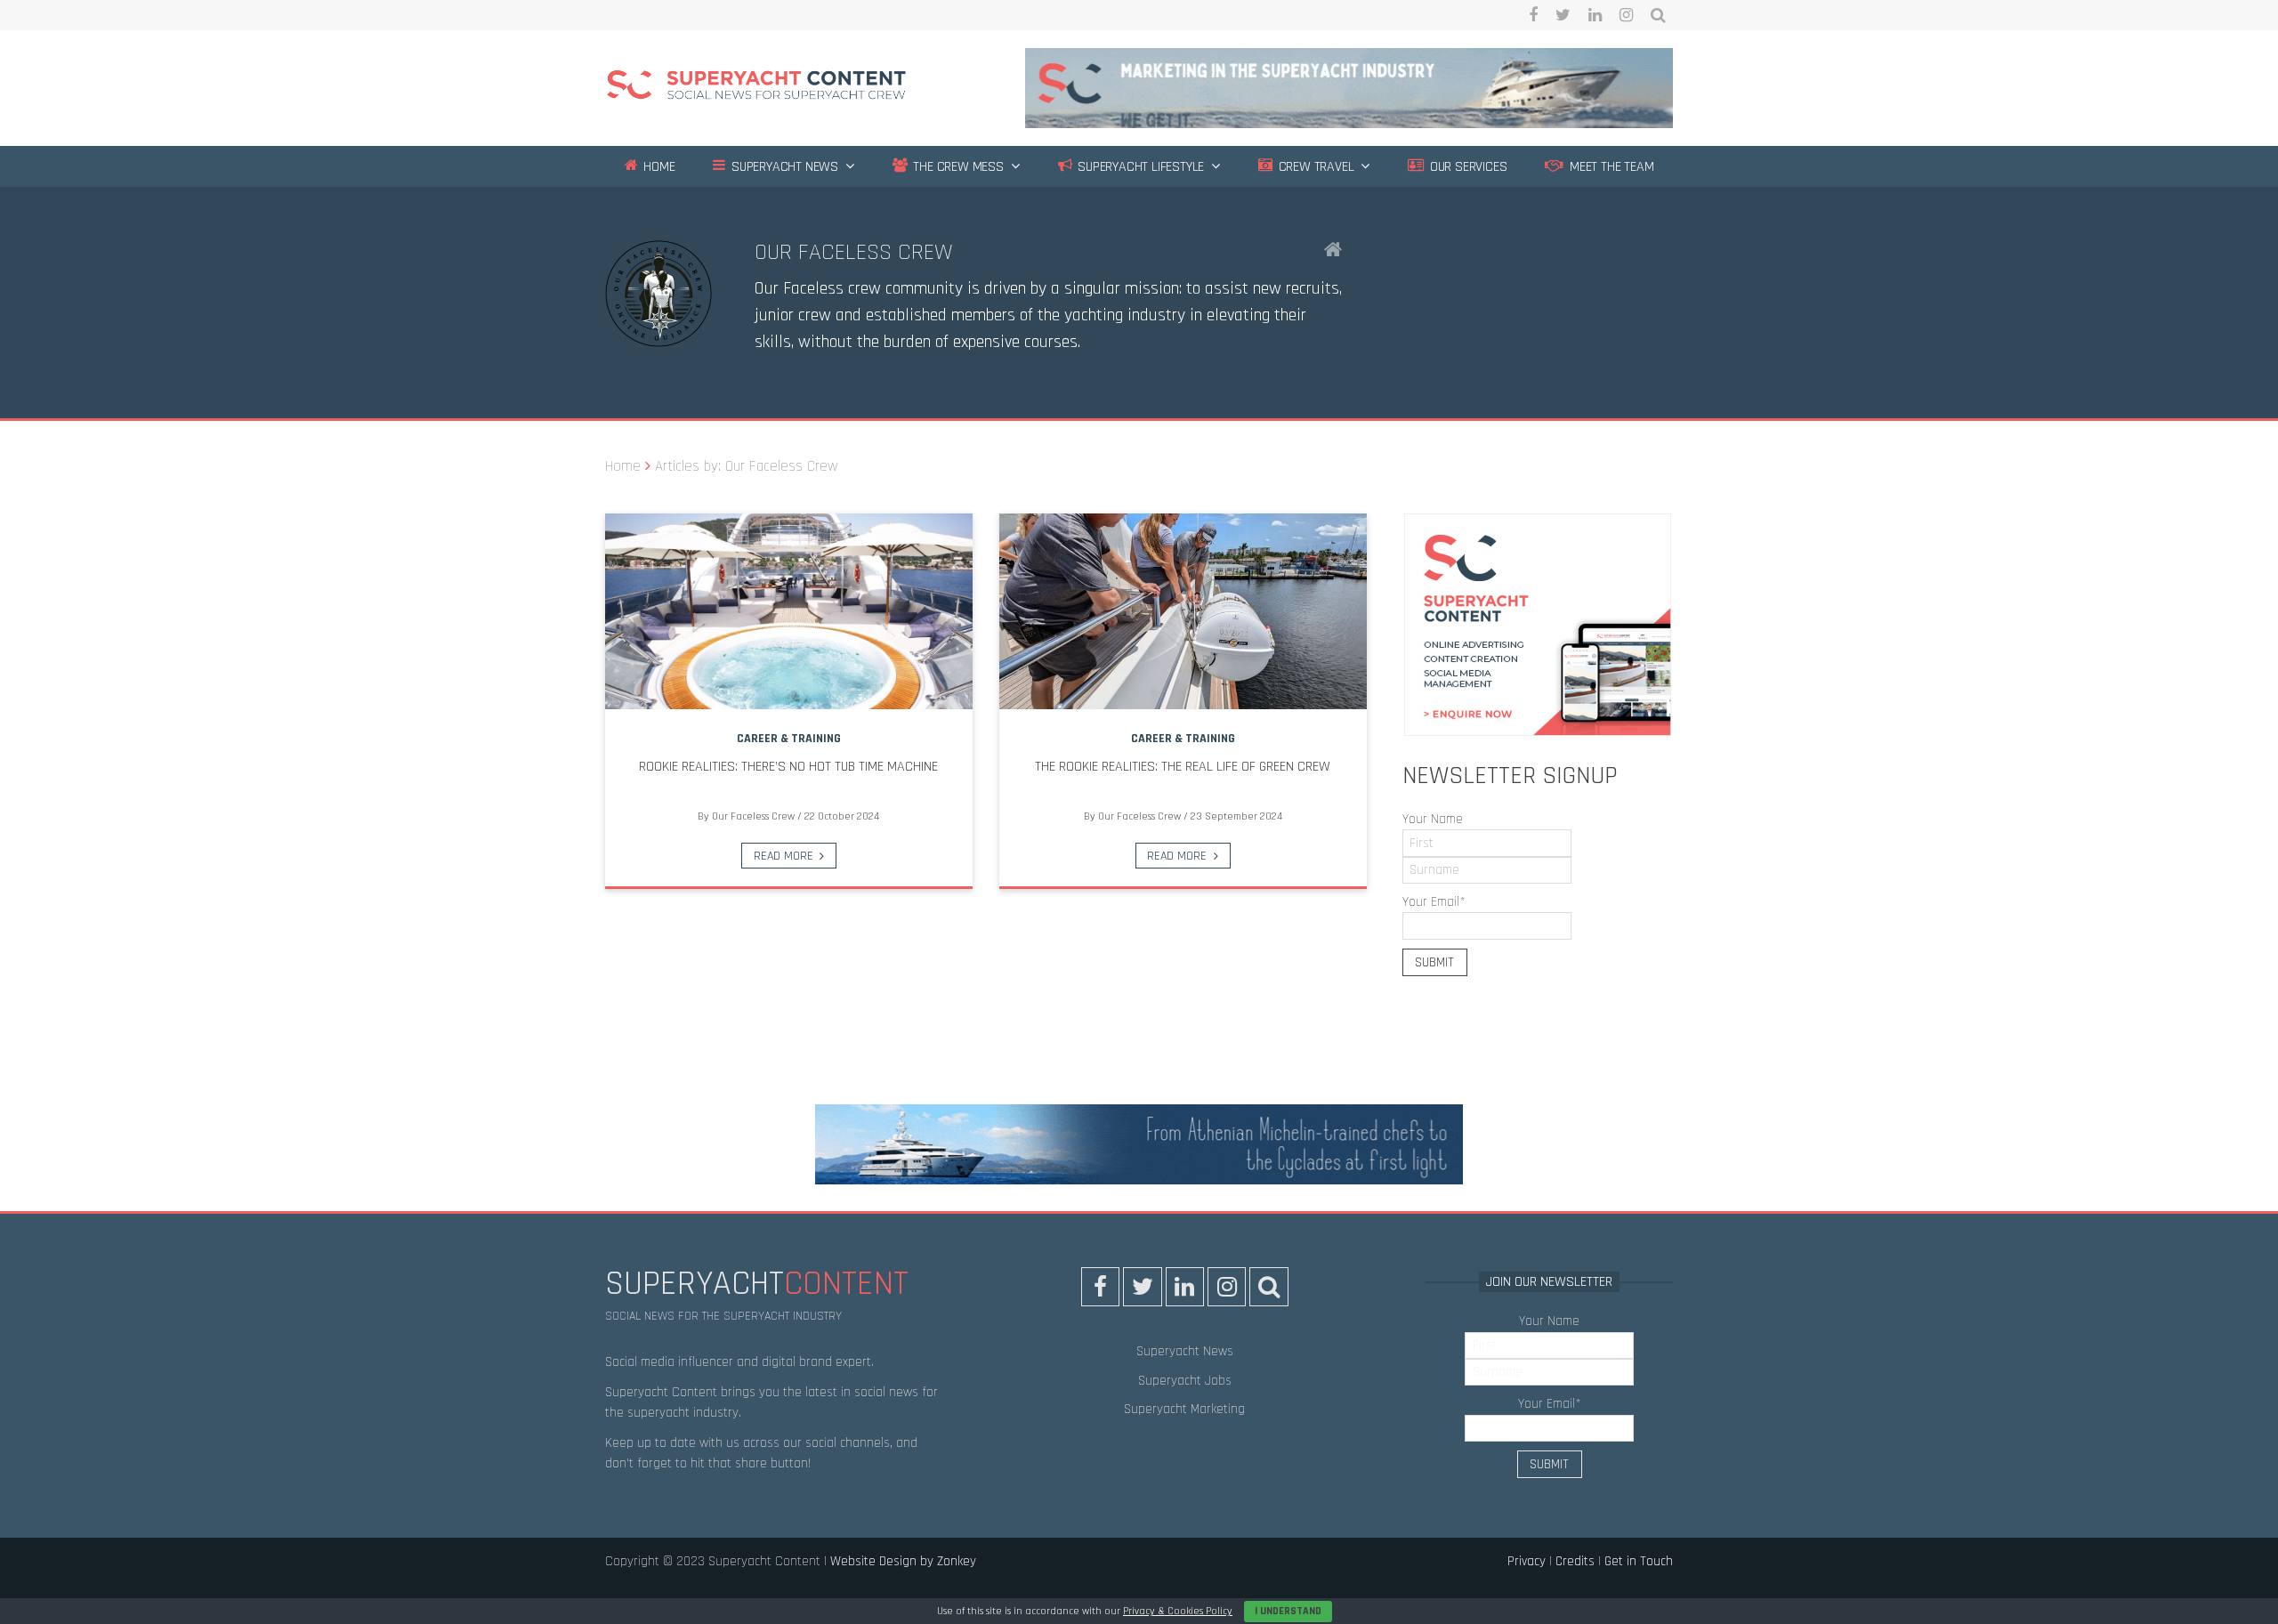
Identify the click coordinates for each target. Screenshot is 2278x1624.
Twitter (1563, 15)
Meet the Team (1610, 167)
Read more (784, 856)
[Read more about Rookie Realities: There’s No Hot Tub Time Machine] (789, 611)
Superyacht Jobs (1185, 1381)
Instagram (1626, 15)
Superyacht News (783, 167)
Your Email (1434, 902)
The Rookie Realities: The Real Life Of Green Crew (1183, 767)
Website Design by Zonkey (903, 1561)
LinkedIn (1595, 15)
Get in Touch (1639, 1561)
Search (1658, 15)
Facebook (1533, 15)
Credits (1575, 1561)
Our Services (1466, 167)
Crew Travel (1315, 167)
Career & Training (789, 739)
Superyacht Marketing (1184, 1409)
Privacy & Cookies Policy (1178, 1611)
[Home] (756, 88)
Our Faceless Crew (854, 252)
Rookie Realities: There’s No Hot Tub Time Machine (788, 767)
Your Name (1433, 819)
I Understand (1288, 1611)
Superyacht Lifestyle (1139, 167)
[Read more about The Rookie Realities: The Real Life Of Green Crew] (1183, 611)
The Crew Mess (957, 167)
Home (657, 167)
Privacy (1527, 1561)
